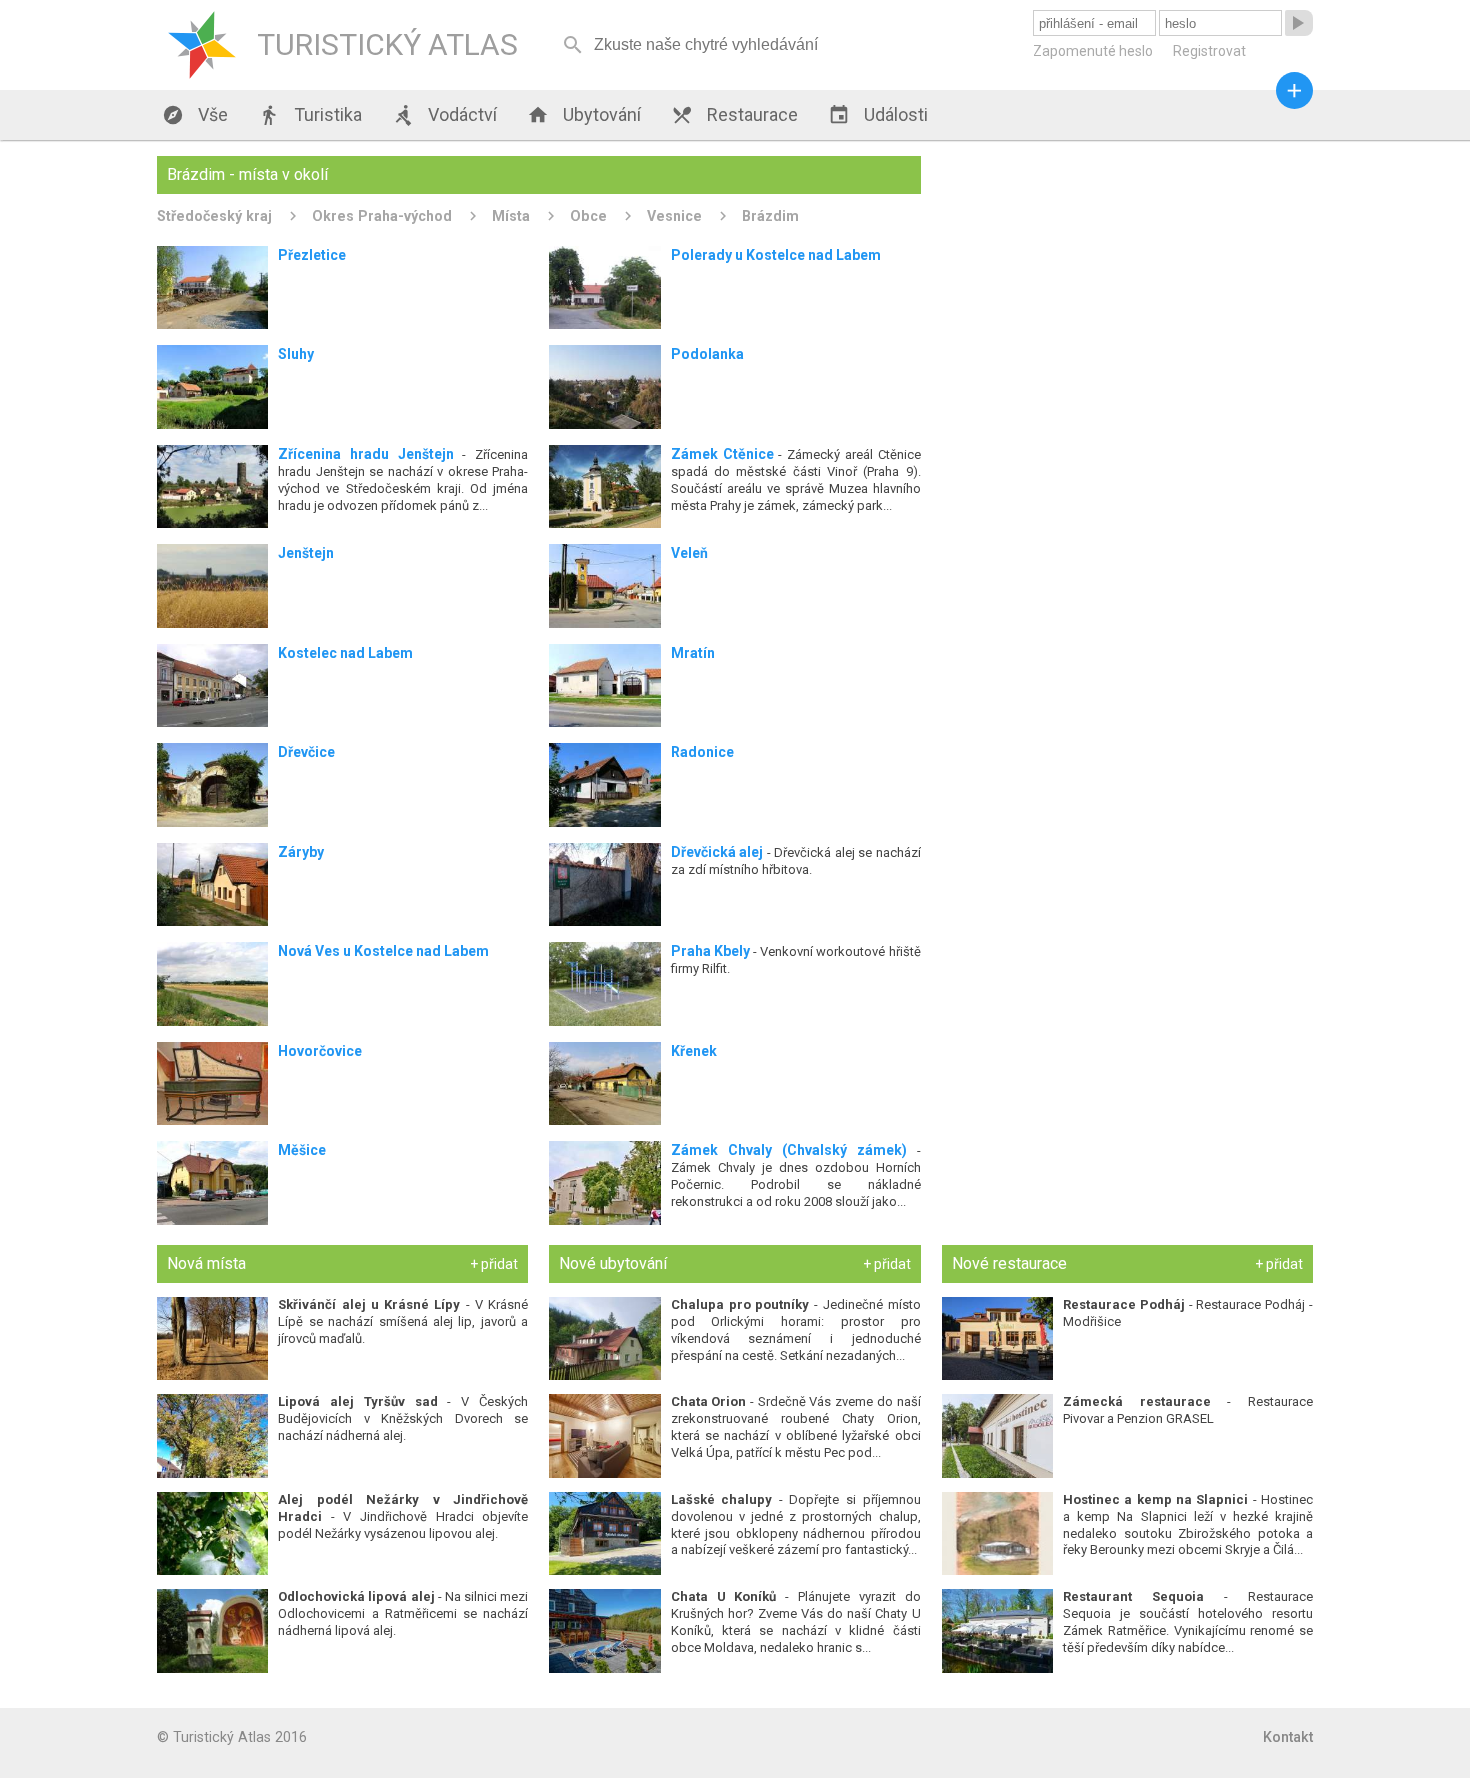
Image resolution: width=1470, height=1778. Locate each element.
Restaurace (734, 115)
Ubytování (584, 115)
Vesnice (674, 216)
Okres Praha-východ (382, 216)
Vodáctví (444, 115)
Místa (511, 216)
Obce (588, 216)
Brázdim (770, 216)
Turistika (310, 115)
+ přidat (494, 1264)
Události (878, 115)
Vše (195, 115)
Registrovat (1209, 51)
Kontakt (1288, 1737)
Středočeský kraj (214, 216)
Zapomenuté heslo (1093, 51)
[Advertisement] (1127, 296)
